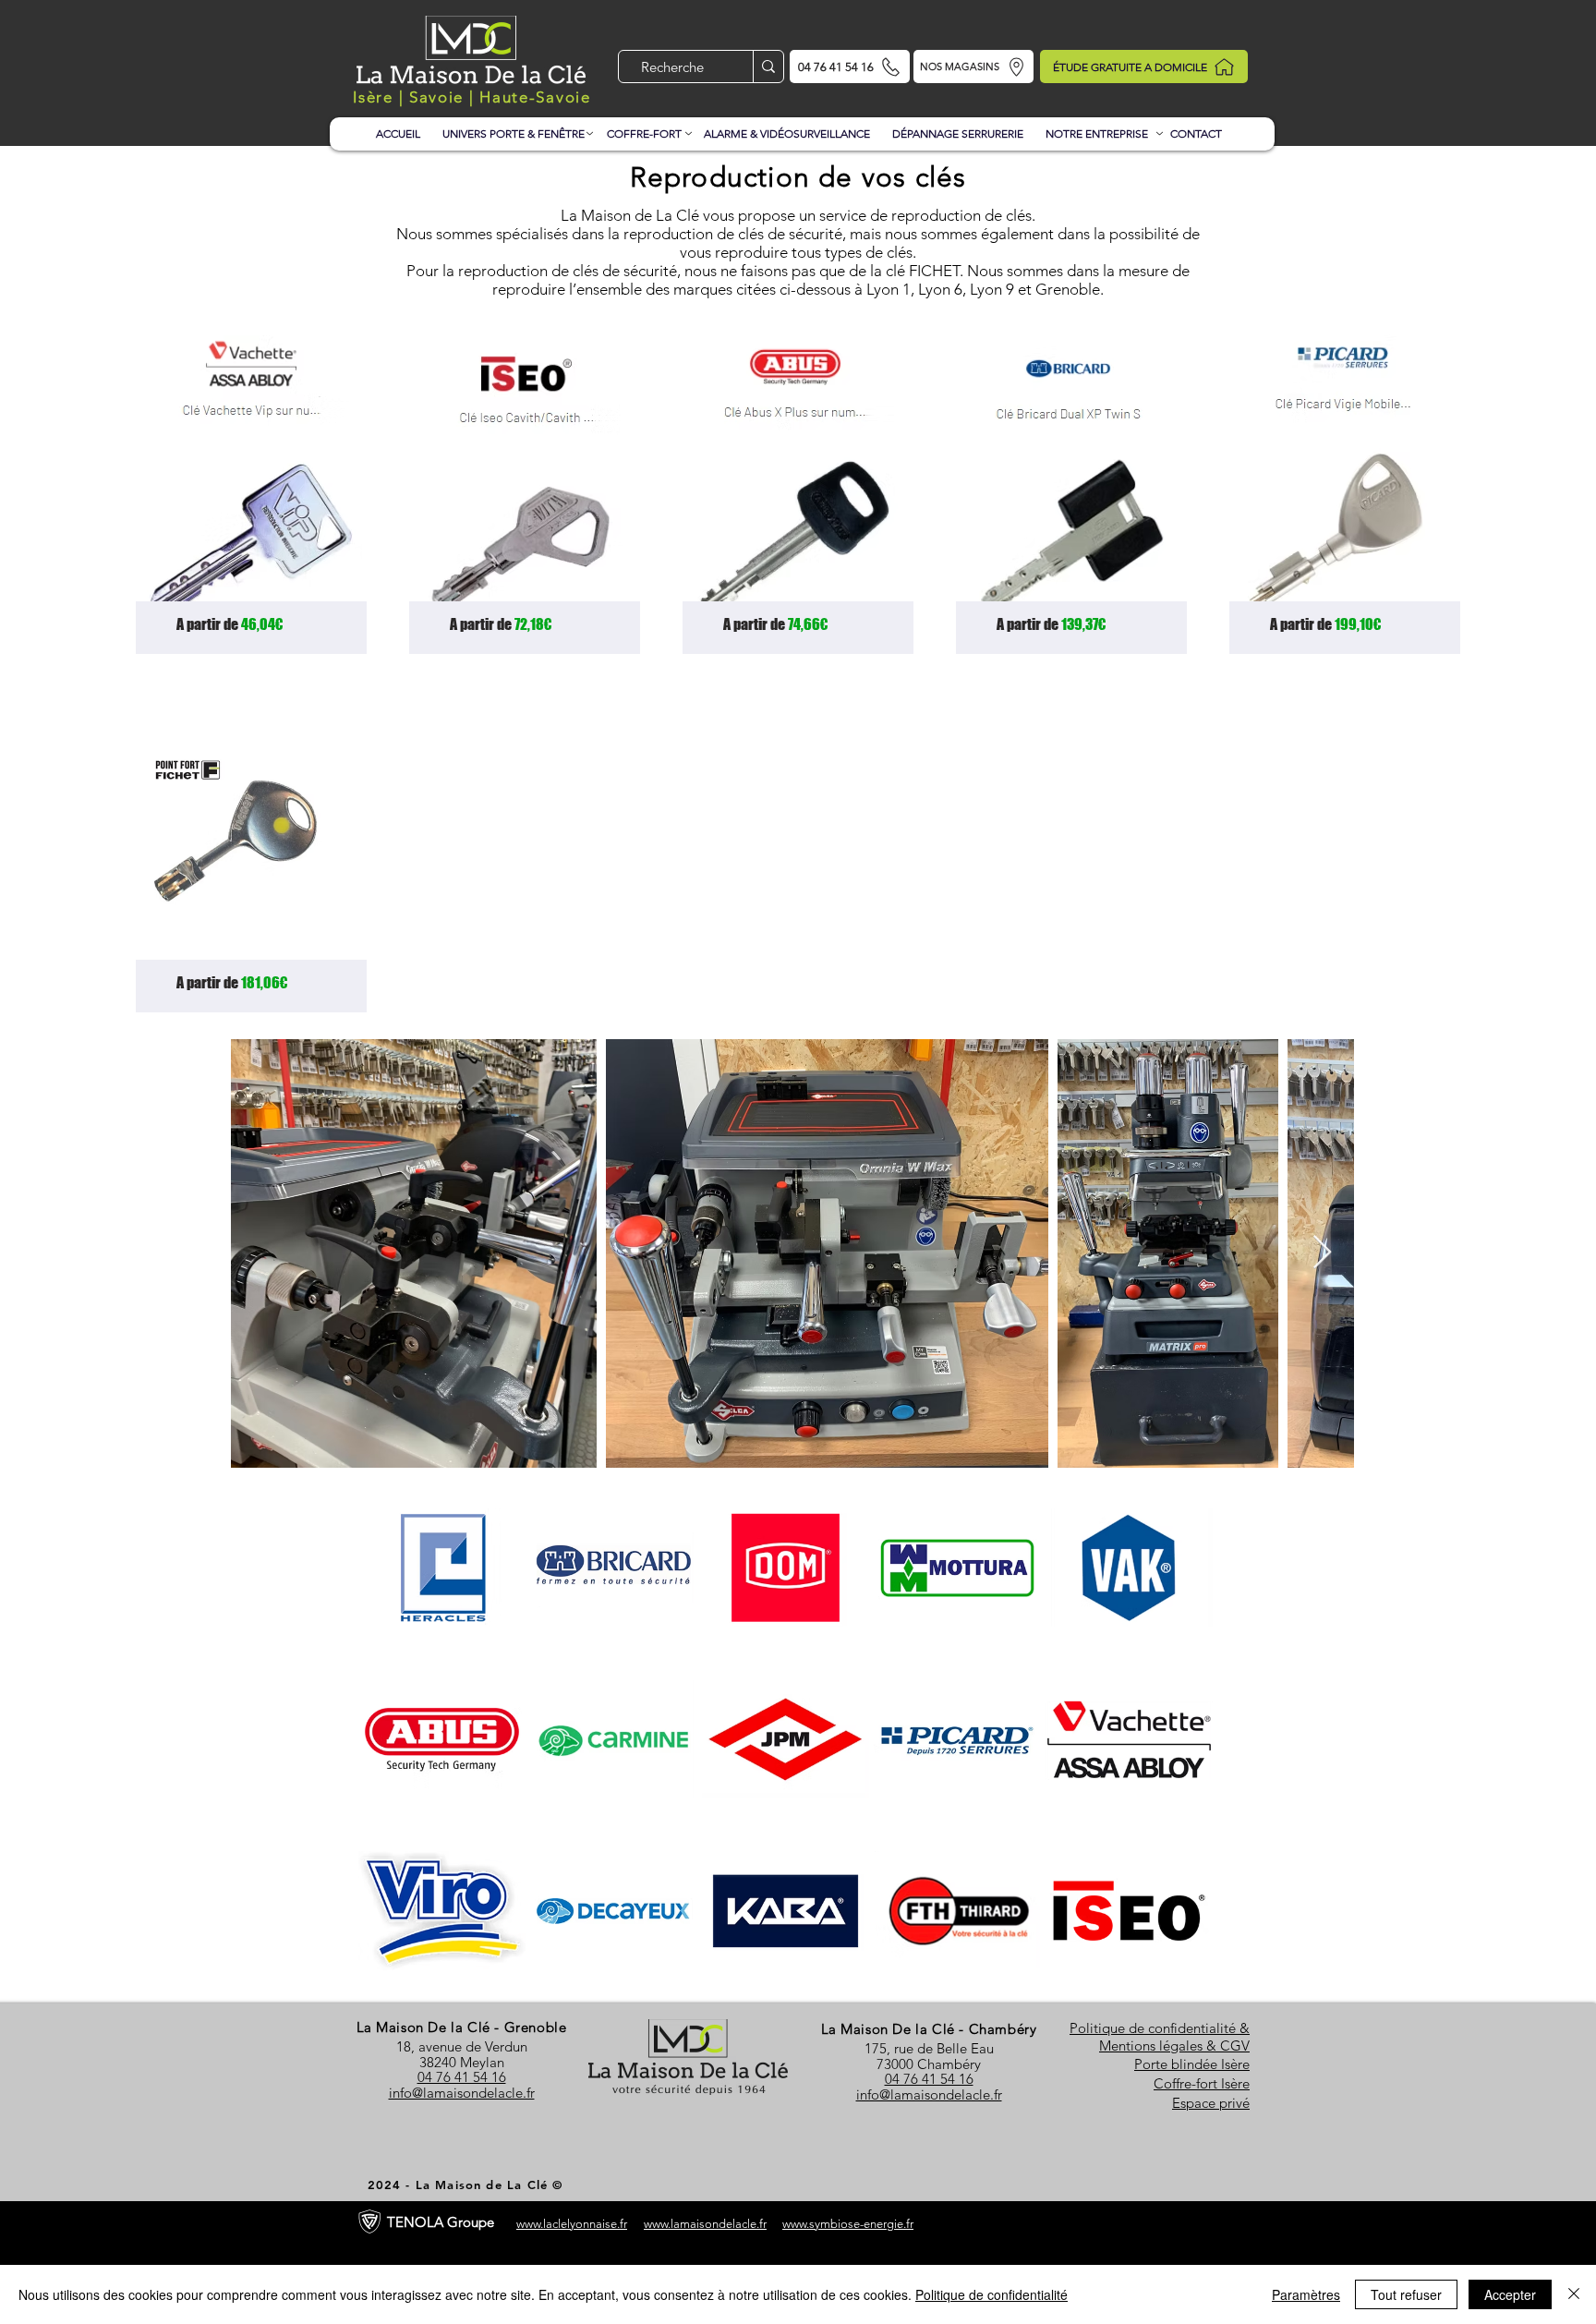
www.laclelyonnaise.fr (572, 2224)
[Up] (1157, 134)
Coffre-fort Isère (1202, 2083)
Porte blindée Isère (1192, 2064)
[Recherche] (768, 67)
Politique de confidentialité (991, 2294)
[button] (514, 126)
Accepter (1510, 2294)
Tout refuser (1406, 2294)
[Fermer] (1574, 2294)
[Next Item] (1322, 1253)
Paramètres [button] (1306, 2294)
